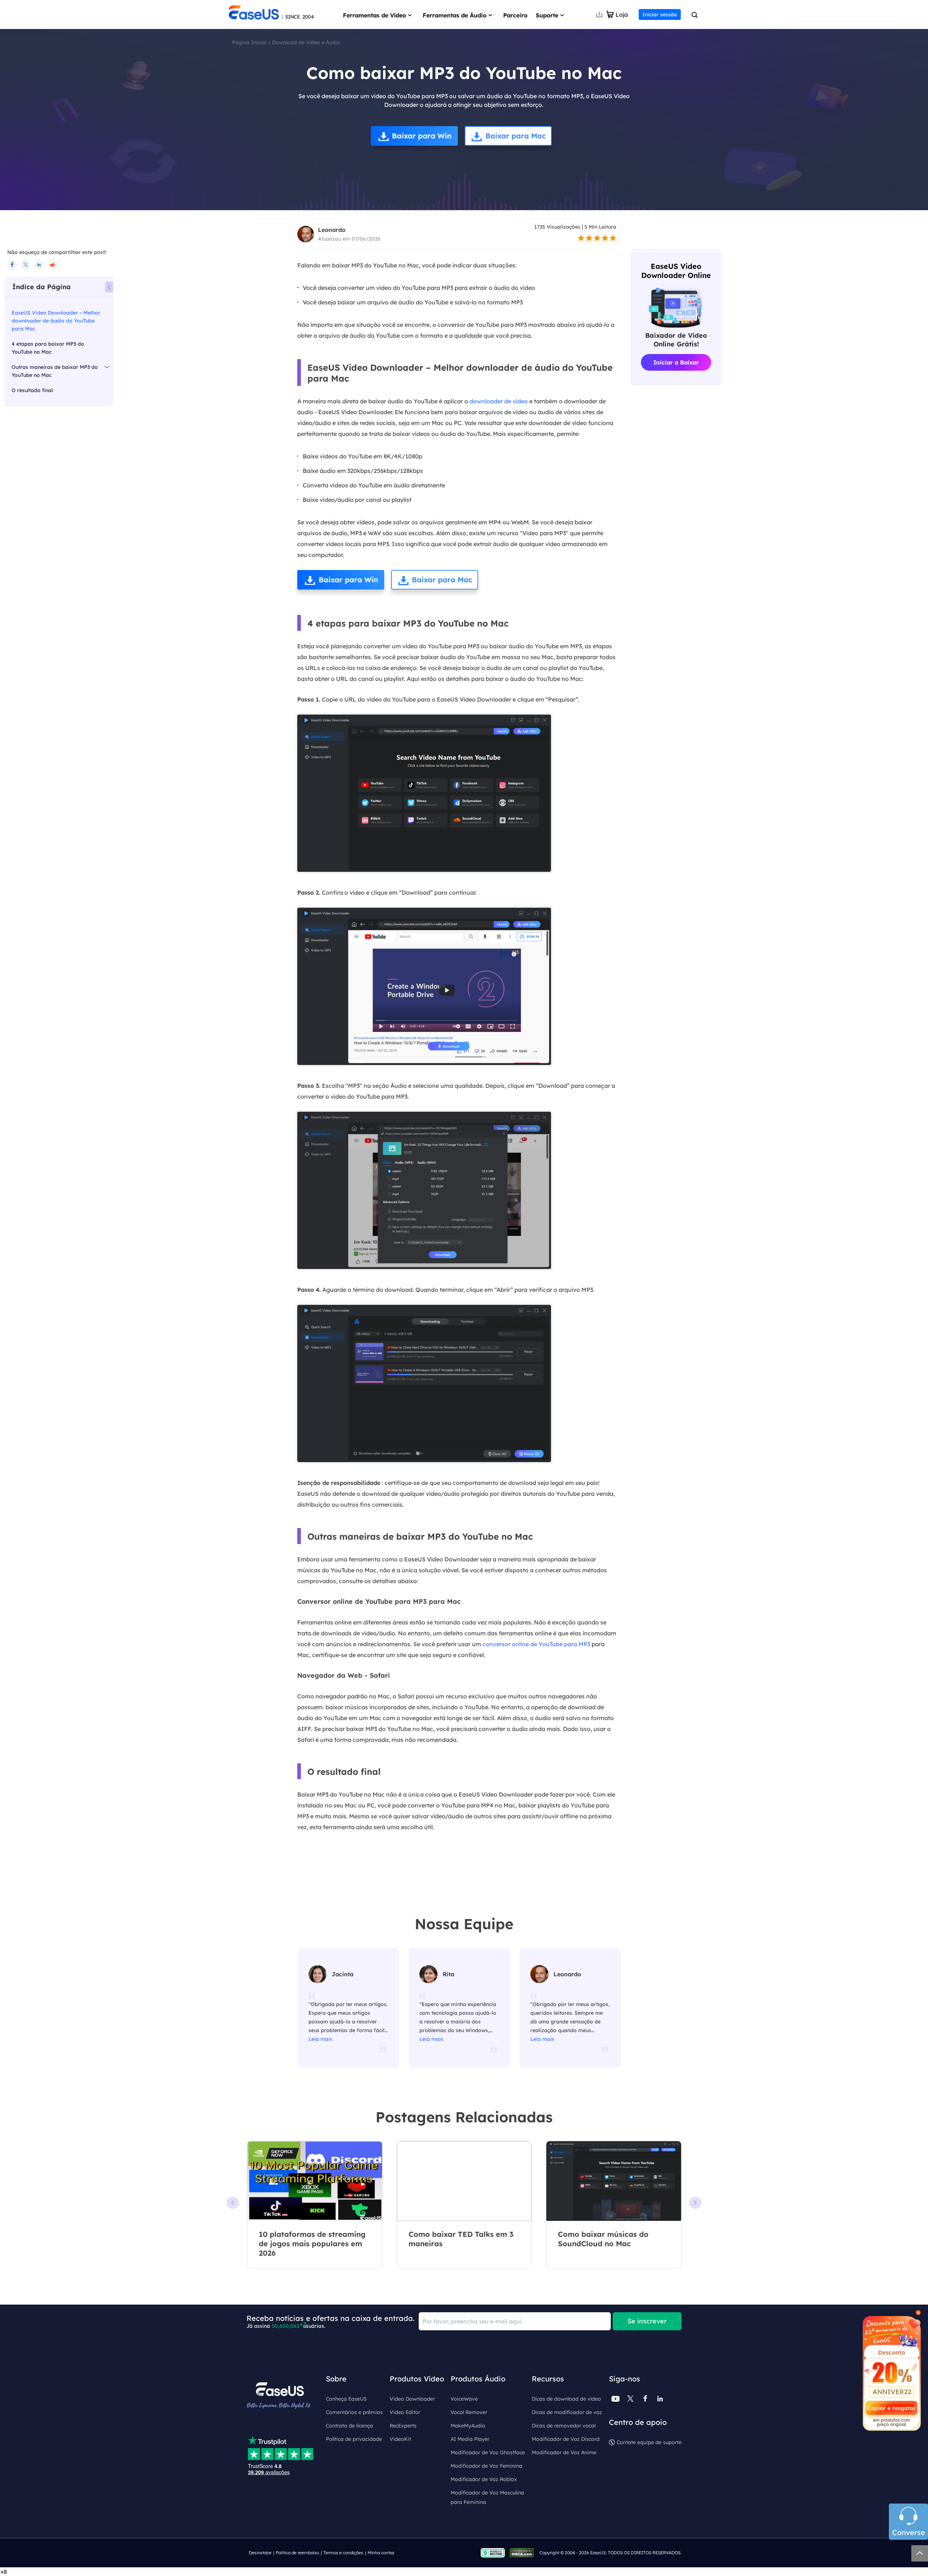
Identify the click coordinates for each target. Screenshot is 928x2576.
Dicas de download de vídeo (566, 2399)
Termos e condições (343, 2553)
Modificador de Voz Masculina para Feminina (487, 2497)
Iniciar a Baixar (676, 362)
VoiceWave (464, 2399)
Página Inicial (249, 42)
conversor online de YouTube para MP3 (536, 1644)
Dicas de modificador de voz (567, 2412)
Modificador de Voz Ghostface (488, 2452)
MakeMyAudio (468, 2426)
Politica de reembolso (297, 2553)
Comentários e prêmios (354, 2412)
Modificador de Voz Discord (566, 2439)
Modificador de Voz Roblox (484, 2479)
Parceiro (515, 15)
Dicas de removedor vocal (564, 2426)
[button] (695, 2203)
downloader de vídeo (499, 401)
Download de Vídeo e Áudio (306, 42)
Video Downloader (412, 2399)
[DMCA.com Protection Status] (524, 2552)
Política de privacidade (354, 2439)
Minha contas (381, 2553)
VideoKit (400, 2439)
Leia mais (320, 2039)
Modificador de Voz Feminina (486, 2466)
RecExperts (403, 2426)
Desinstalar (260, 2553)
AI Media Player (470, 2439)
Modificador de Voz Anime (564, 2452)
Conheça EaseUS (346, 2399)
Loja (622, 14)
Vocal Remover (469, 2412)
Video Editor (405, 2412)
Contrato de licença (349, 2426)
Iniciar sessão (660, 14)
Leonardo (332, 230)
